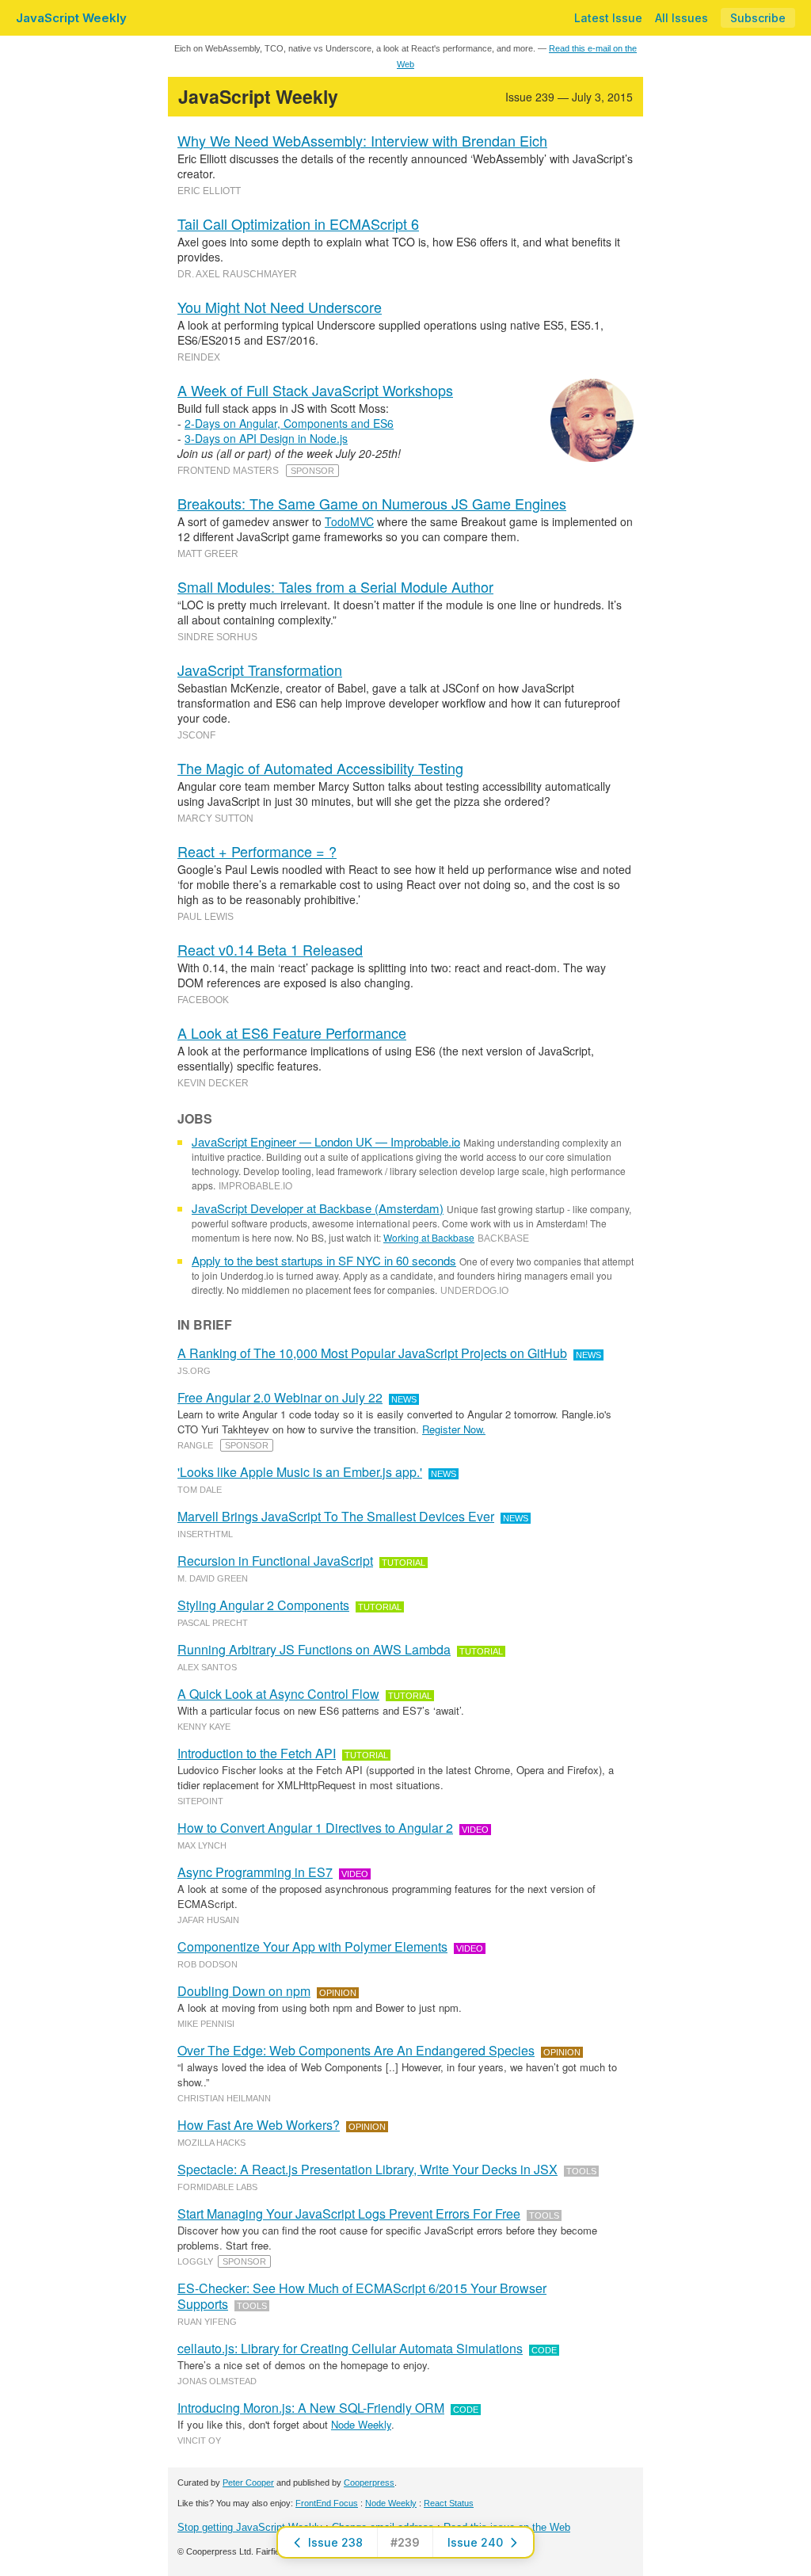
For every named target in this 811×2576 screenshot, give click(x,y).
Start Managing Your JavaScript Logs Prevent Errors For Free (349, 2213)
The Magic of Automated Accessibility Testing (320, 768)
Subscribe (758, 18)
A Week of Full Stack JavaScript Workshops (315, 390)
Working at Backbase (429, 1237)
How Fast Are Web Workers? (259, 2125)
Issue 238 (335, 2542)
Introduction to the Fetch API (257, 1753)
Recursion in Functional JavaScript (275, 1561)
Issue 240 (475, 2542)
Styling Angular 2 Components (263, 1605)
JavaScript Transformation (260, 670)
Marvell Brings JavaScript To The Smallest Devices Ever (336, 1516)
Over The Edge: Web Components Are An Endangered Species (356, 2050)
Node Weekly (361, 2424)
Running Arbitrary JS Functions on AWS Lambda (314, 1649)
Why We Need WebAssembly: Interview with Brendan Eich (362, 140)
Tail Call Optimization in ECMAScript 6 (298, 223)
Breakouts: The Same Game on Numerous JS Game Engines (372, 503)
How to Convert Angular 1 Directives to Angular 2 (315, 1828)
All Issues (682, 18)
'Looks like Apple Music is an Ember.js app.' (300, 1472)
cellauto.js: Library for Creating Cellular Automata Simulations (350, 2348)
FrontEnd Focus (327, 2503)
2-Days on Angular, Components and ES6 (289, 423)
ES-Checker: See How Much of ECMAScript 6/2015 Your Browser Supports (362, 2296)
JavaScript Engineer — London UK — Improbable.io (326, 1141)
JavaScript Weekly (71, 18)
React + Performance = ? (257, 851)
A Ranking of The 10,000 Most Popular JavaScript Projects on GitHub (372, 1353)
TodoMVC (349, 521)
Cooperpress (369, 2483)
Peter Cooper (248, 2483)
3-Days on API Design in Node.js (266, 438)
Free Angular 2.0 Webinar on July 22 (280, 1397)
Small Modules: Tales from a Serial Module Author (335, 586)
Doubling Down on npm (244, 1991)
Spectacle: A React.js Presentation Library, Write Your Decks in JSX (367, 2169)
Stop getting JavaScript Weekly (250, 2527)
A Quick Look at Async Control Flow (278, 1694)
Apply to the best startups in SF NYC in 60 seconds (324, 1260)
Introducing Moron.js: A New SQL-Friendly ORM (311, 2408)
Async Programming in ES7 (255, 1872)
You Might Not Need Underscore (280, 307)
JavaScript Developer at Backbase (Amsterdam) (318, 1208)
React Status (449, 2503)
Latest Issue (608, 18)
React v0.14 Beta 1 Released (270, 949)
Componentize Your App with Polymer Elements (312, 1946)
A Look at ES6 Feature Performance (292, 1032)
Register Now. (454, 1429)
